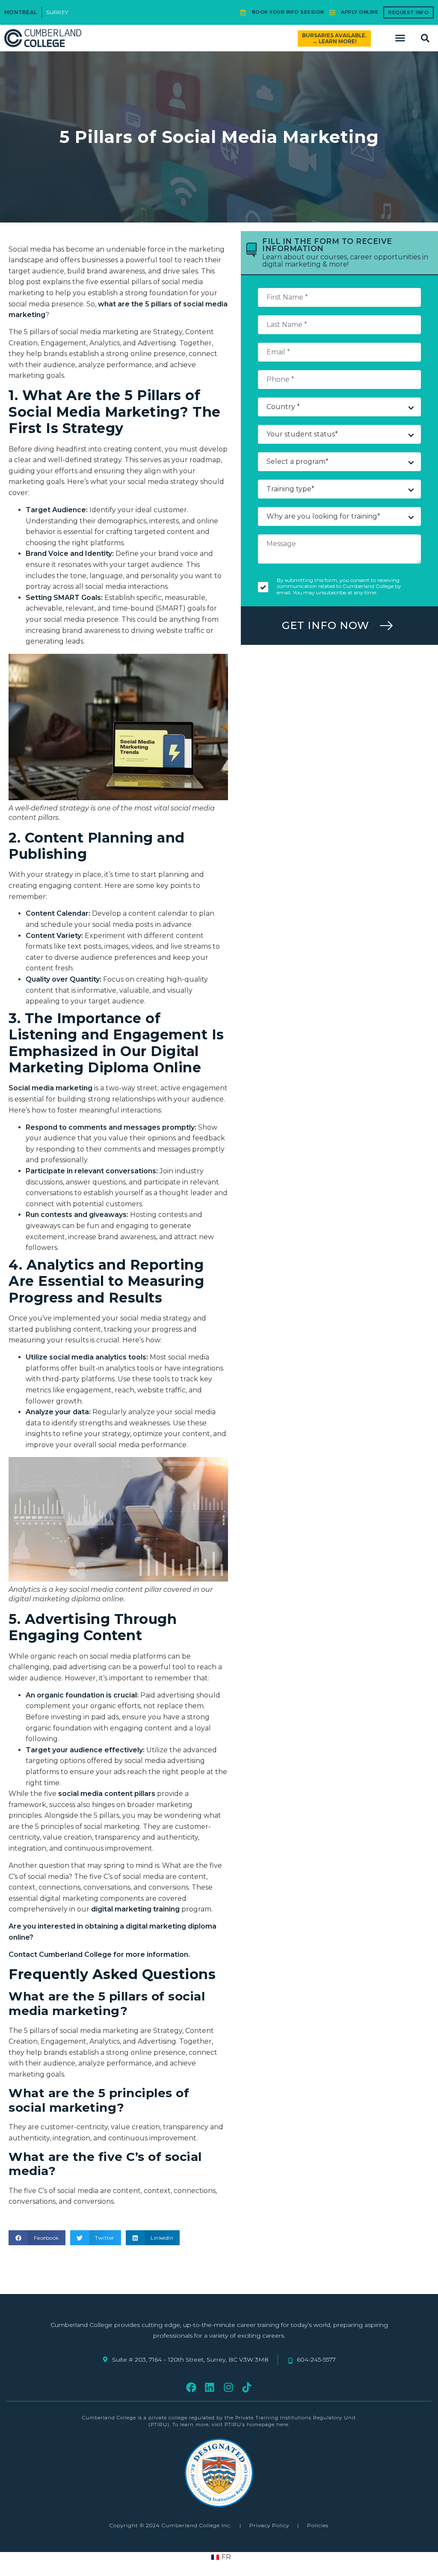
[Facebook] (191, 2387)
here (282, 2425)
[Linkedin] (210, 2387)
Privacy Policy (269, 2525)
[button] (400, 38)
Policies (318, 2525)
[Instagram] (228, 2387)
